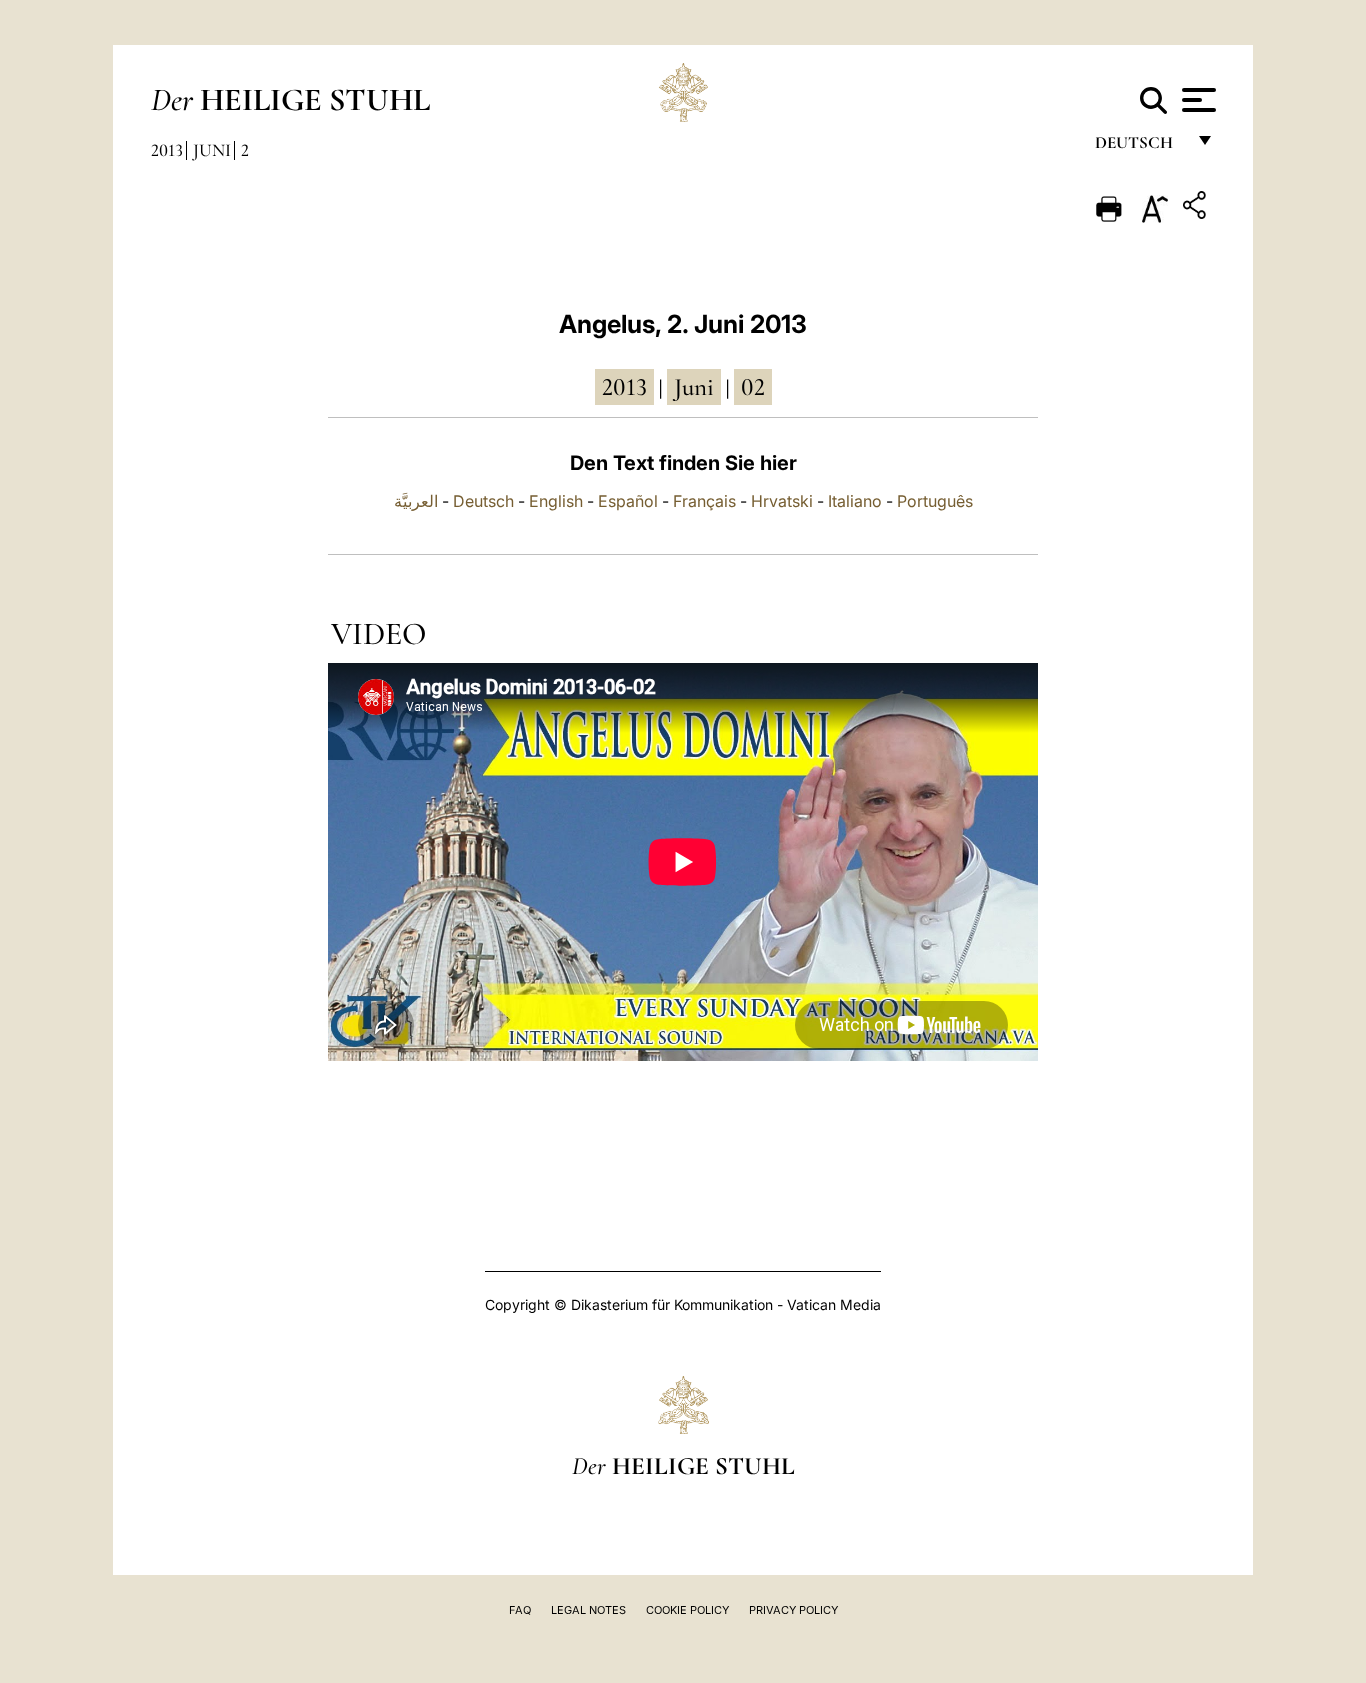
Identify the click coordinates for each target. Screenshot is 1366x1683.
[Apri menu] (1196, 100)
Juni (212, 150)
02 (753, 387)
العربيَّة (416, 501)
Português (935, 501)
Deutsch (1139, 147)
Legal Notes (588, 1610)
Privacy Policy (793, 1610)
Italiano (855, 501)
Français (704, 501)
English (556, 501)
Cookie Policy (687, 1610)
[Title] (1197, 208)
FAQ (520, 1610)
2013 (167, 150)
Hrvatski (782, 501)
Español (628, 501)
